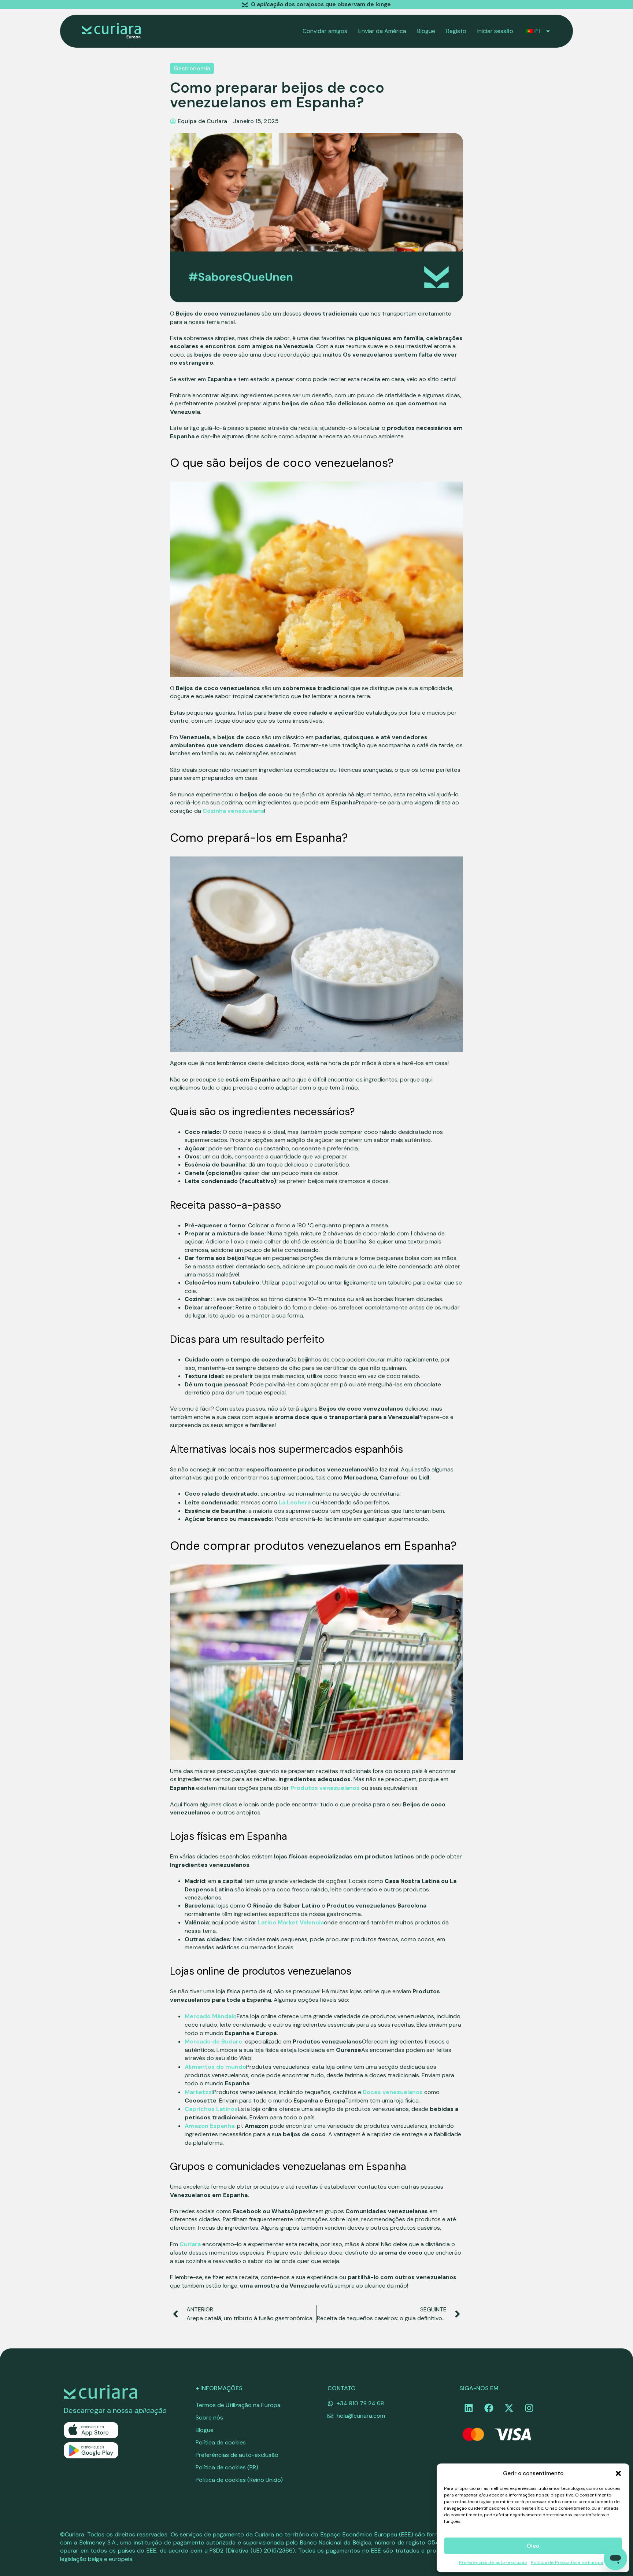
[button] (618, 2473)
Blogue (426, 31)
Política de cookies (221, 2442)
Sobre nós (209, 2417)
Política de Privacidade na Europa (567, 2562)
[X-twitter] (509, 2408)
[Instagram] (529, 2408)
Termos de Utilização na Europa (238, 2405)
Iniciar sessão (495, 31)
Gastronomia (192, 68)
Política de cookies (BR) (227, 2467)
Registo (456, 31)
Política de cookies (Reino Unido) (239, 2480)
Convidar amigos (325, 31)
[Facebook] (489, 2408)
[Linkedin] (469, 2408)
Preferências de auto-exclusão (493, 2562)
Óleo (533, 2546)
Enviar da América (382, 31)
